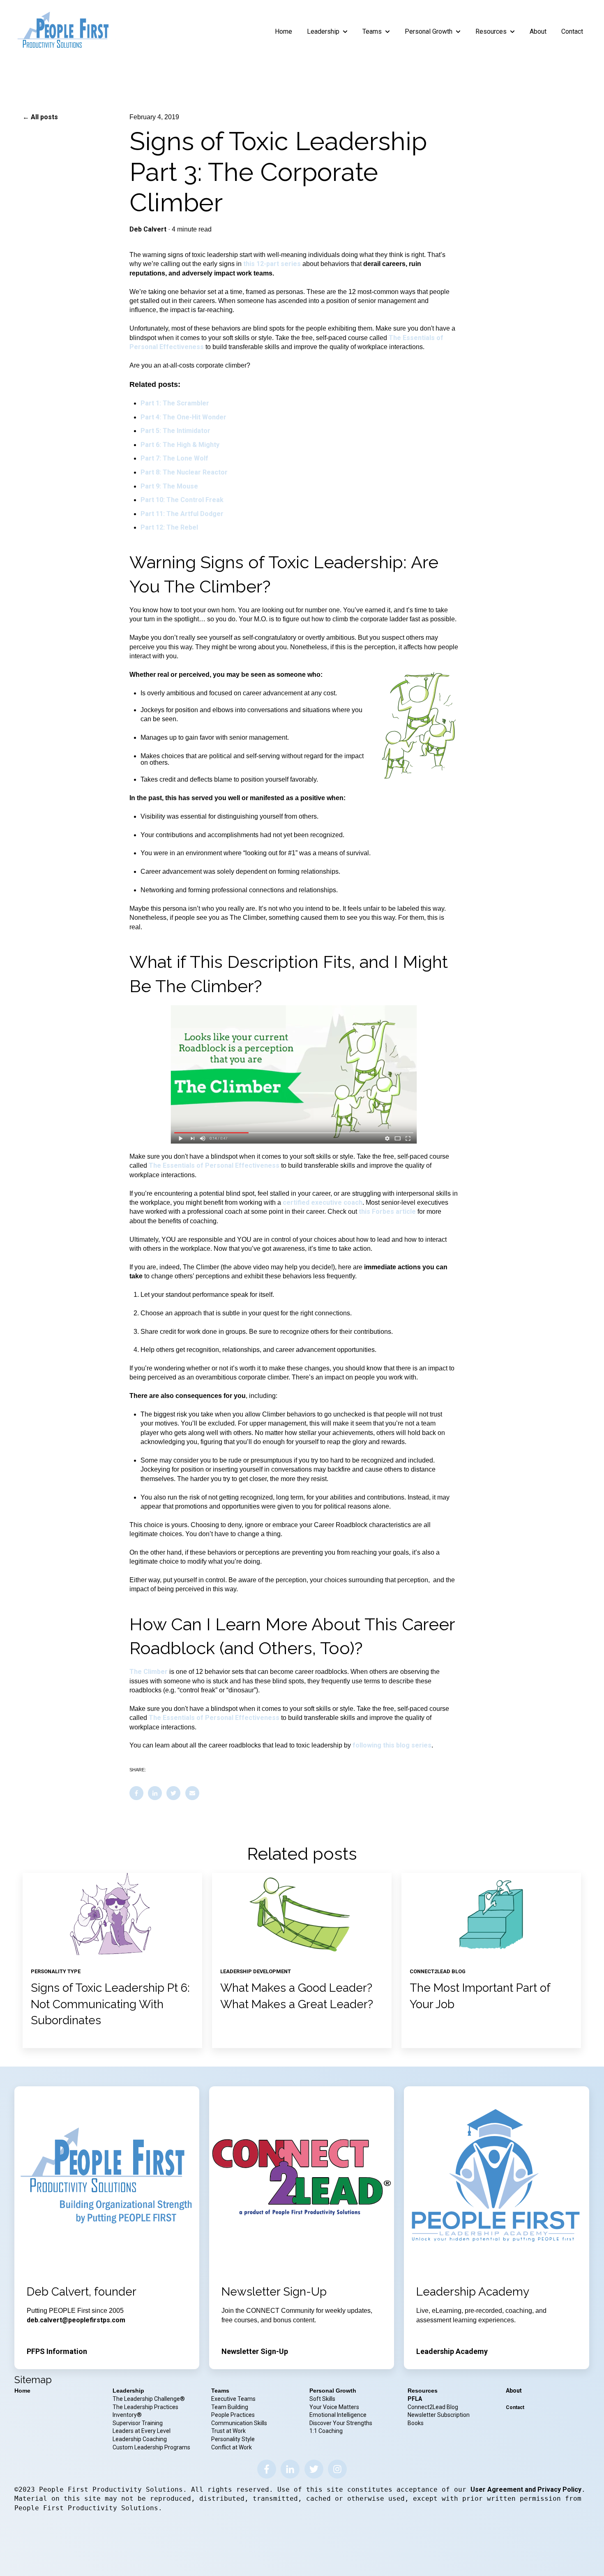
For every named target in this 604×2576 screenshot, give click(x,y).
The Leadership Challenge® (149, 2399)
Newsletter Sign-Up (255, 2351)
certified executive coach (323, 1202)
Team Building (230, 2407)
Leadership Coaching (140, 2439)
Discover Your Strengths (341, 2423)
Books (416, 2423)
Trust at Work (229, 2431)
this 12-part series (272, 264)
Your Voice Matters (334, 2407)
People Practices (234, 2415)
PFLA (415, 2399)
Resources (491, 31)
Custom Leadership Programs (151, 2447)
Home (284, 31)
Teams (372, 31)
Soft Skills (322, 2399)
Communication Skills (240, 2423)
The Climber (149, 1672)
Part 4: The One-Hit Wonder (183, 417)
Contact (572, 31)
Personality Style (234, 2439)
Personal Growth (429, 31)
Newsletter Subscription (439, 2415)
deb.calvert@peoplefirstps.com (76, 2320)
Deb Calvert (148, 229)
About (538, 31)
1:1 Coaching (326, 2431)
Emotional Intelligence (338, 2415)
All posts (44, 117)
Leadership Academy (452, 2351)
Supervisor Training (138, 2423)
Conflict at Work (232, 2447)
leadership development (256, 1971)
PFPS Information (57, 2351)
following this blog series (392, 1745)
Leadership (323, 31)
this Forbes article (387, 1212)
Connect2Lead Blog (433, 2407)
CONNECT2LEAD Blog (438, 1971)
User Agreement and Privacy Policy (526, 2489)
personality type (56, 1971)
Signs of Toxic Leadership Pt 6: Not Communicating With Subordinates (110, 2004)
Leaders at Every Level (142, 2431)
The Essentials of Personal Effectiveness (214, 1165)
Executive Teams (233, 2399)
